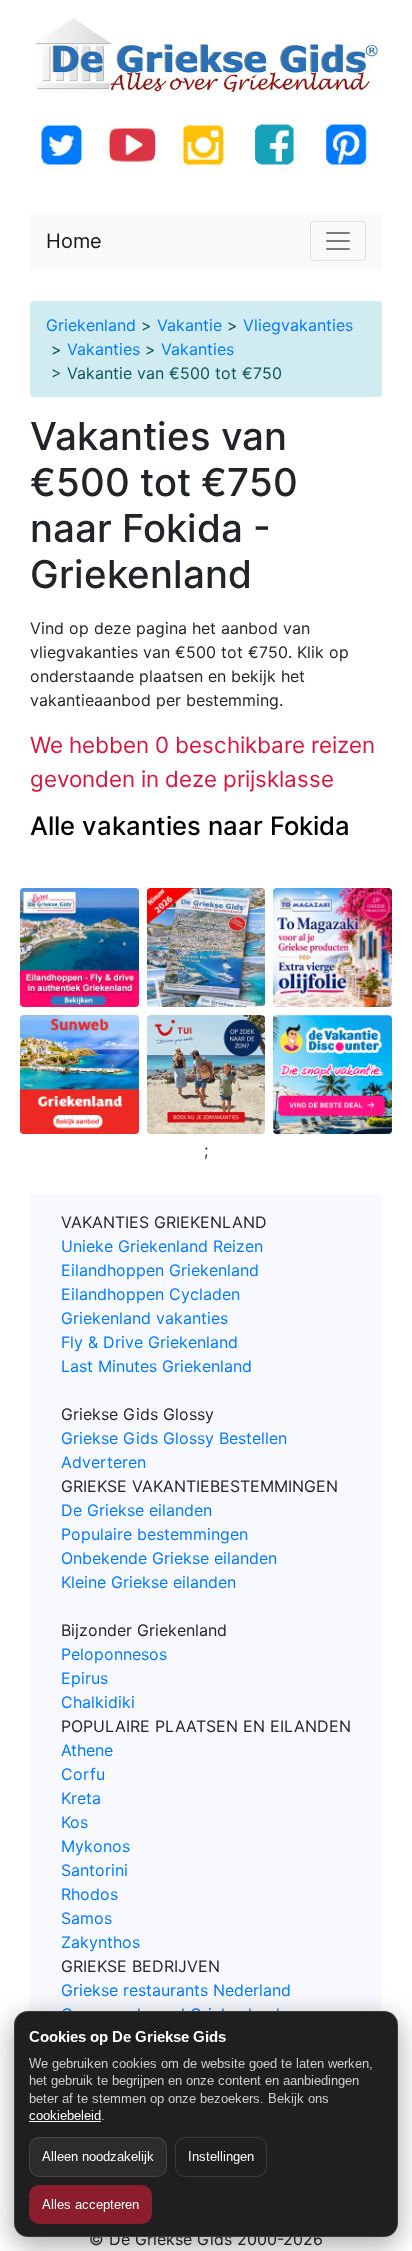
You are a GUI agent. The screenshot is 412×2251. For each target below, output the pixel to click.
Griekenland (91, 325)
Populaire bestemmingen (154, 1534)
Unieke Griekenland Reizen (162, 1246)
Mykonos (95, 1846)
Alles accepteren (90, 2204)
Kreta (81, 1798)
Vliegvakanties (298, 325)
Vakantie (189, 325)
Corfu (83, 1774)
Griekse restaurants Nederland (176, 1990)
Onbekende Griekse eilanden (169, 1558)
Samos (86, 1918)
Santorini (94, 1870)
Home (74, 241)
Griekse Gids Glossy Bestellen (174, 1438)
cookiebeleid (65, 2115)
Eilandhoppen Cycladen (150, 1294)
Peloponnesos (114, 1654)
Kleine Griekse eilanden (148, 1582)
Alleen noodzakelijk (98, 2156)
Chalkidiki (98, 1702)
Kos (74, 1822)
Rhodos (89, 1894)
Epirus (84, 1678)
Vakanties (103, 349)
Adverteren (103, 1462)
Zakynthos (100, 1942)
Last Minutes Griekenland (156, 1366)
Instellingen (221, 2156)
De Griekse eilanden (136, 1510)
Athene (87, 1750)
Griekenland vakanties (144, 1318)
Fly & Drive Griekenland (149, 1342)
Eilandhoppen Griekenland (160, 1270)
